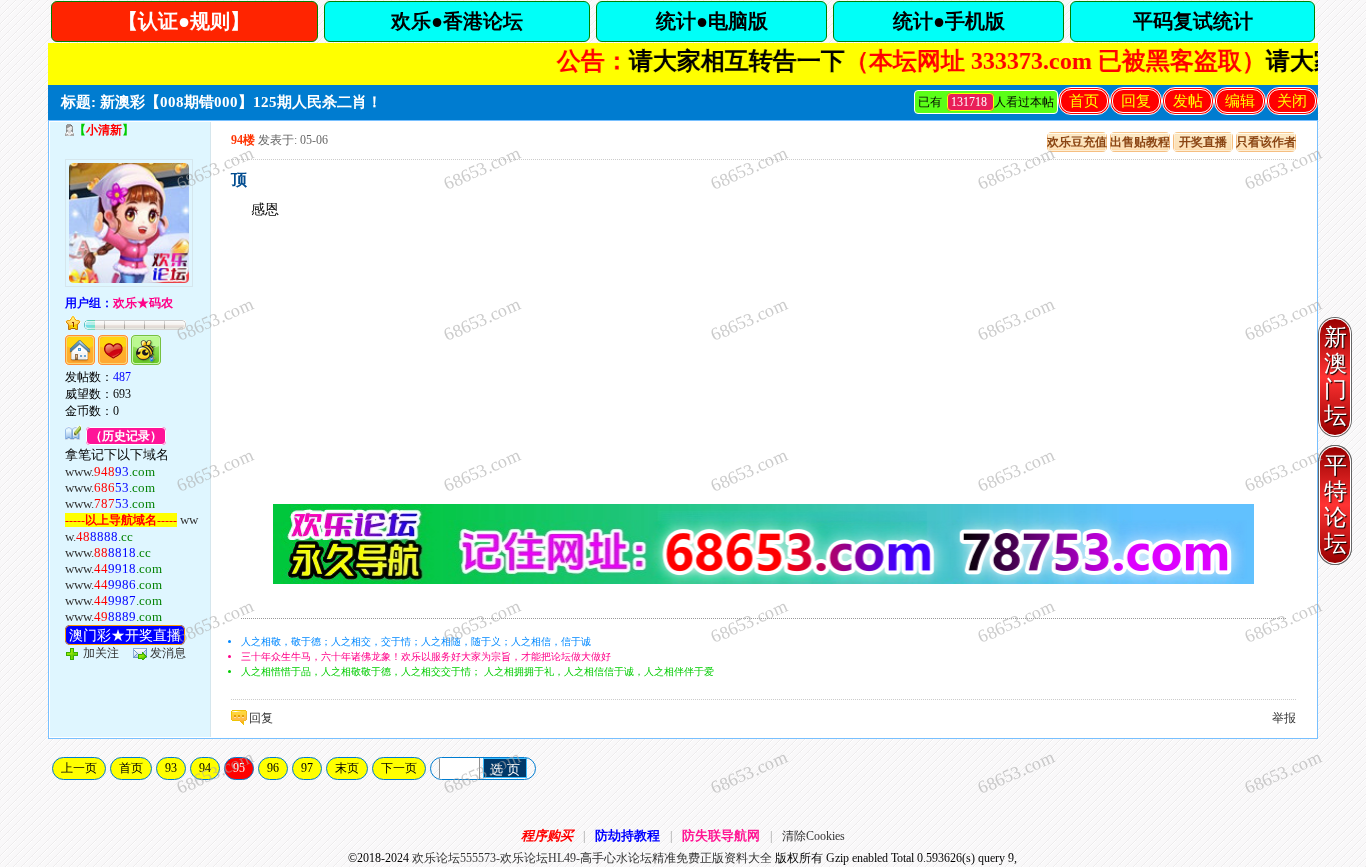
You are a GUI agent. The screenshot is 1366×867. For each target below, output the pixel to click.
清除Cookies (813, 836)
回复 (1136, 101)
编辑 (1240, 101)
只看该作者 (1266, 142)
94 (205, 768)
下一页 (399, 768)
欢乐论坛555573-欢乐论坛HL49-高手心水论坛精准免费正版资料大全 (592, 858)
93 (171, 768)
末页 (347, 768)
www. (110, 471)
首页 (1084, 101)
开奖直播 (1203, 142)
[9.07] (763, 580)
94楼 (243, 140)
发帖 (1188, 101)
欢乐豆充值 (1077, 142)
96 (273, 768)
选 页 (505, 769)
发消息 (168, 653)
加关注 (101, 653)
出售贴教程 (1140, 142)
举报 (1284, 718)
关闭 (1292, 101)
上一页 (79, 768)
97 (307, 768)
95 (239, 768)
